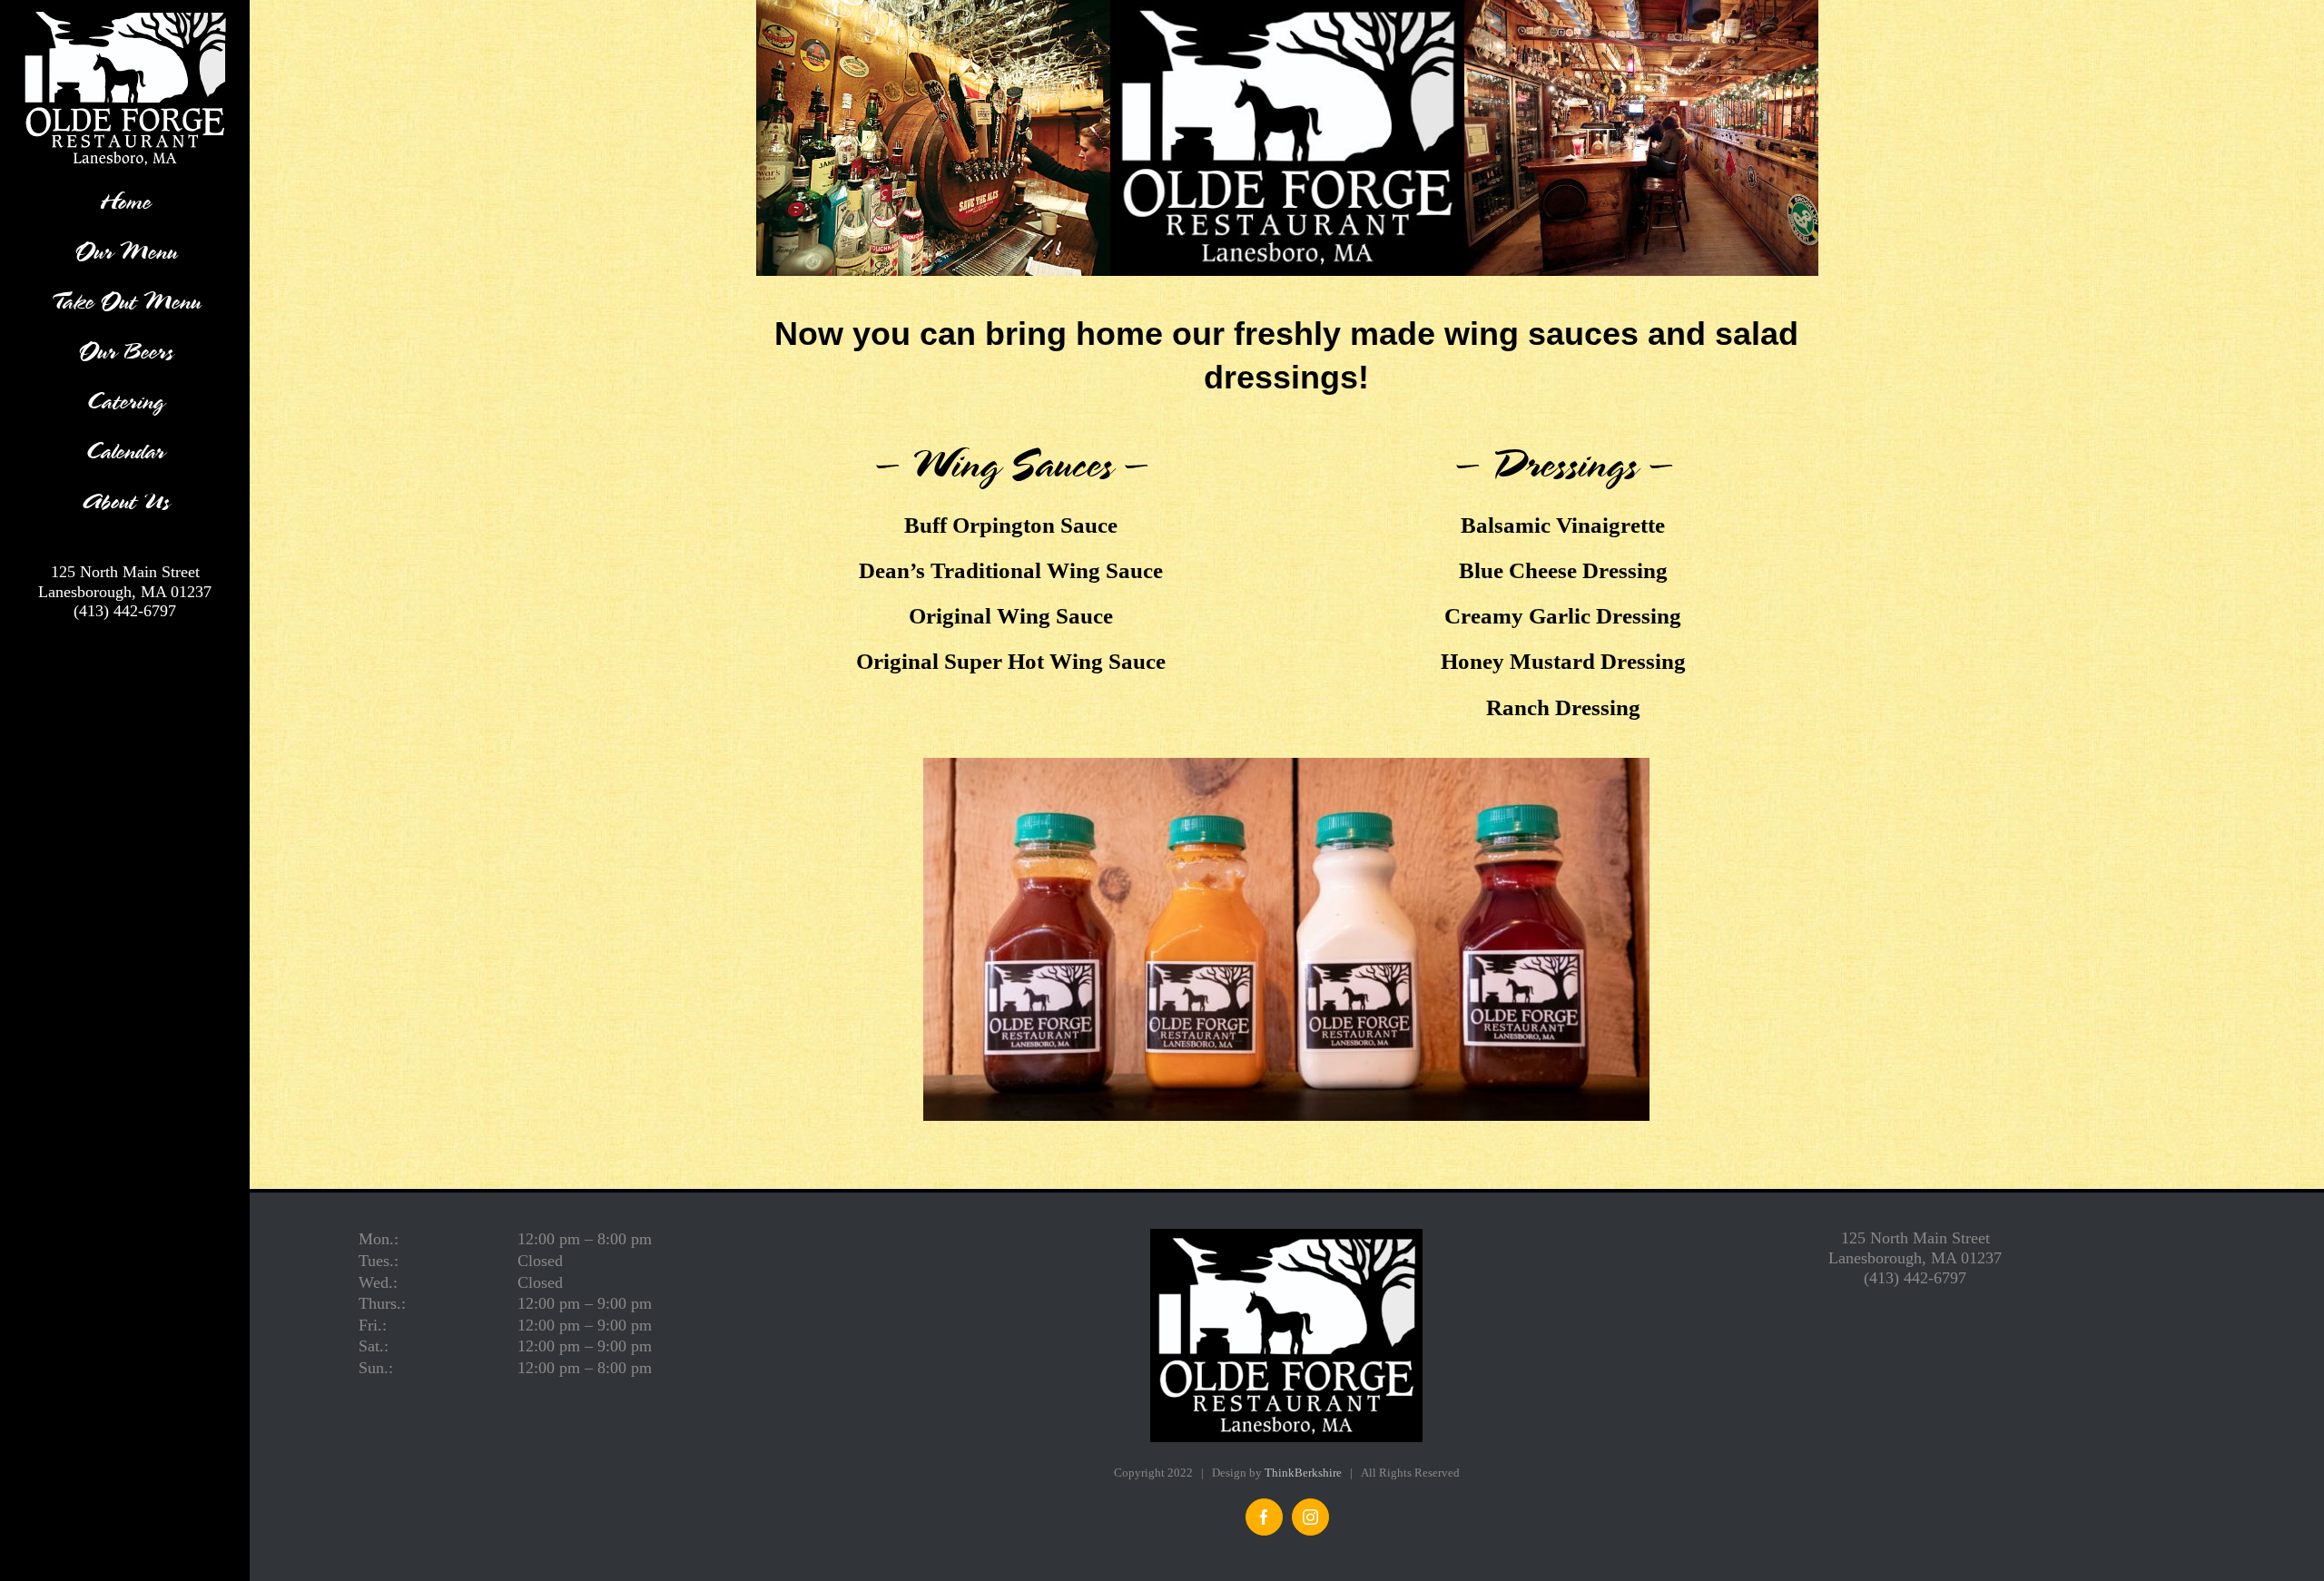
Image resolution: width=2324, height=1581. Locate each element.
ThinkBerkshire (1303, 1473)
